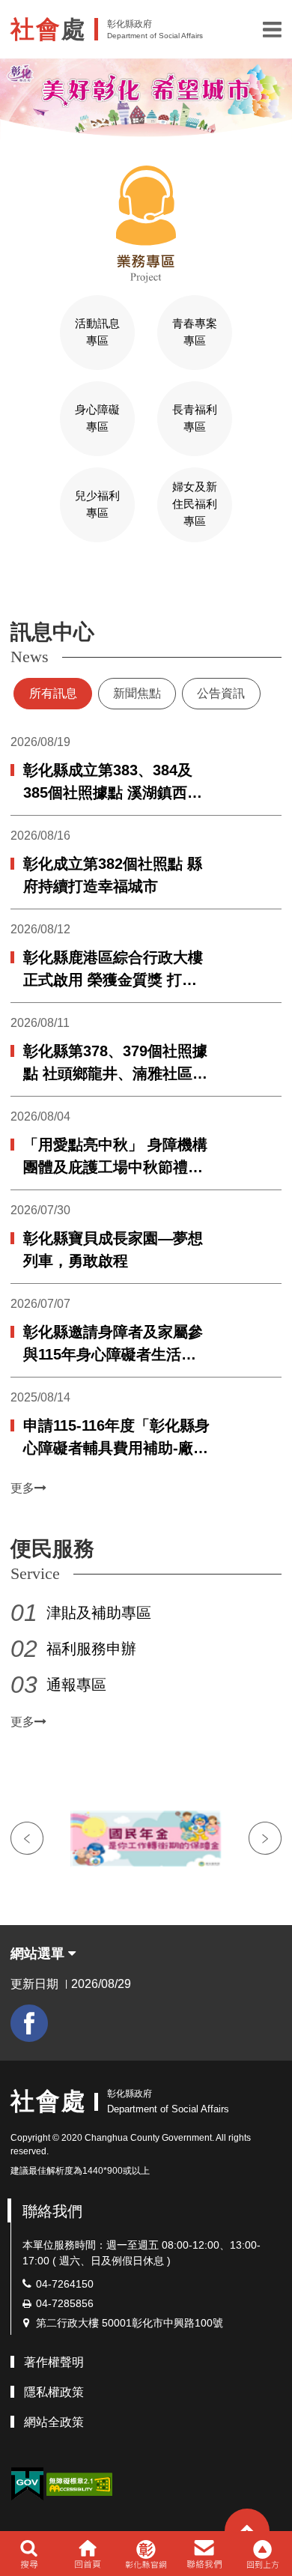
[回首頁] (87, 2554)
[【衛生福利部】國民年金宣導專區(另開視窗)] (146, 1839)
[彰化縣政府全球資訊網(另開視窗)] (146, 2554)
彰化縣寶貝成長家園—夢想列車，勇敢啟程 (113, 1249)
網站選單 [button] (39, 1954)
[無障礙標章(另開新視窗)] (79, 2483)
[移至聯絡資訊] (205, 2554)
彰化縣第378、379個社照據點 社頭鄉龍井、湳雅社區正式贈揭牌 (115, 1064)
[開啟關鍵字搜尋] (29, 2554)
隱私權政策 (54, 2392)
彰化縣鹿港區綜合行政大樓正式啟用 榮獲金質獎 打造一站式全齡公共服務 (113, 970)
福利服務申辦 (91, 1649)
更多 (22, 1488)
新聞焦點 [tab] (137, 693)
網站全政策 (54, 2422)
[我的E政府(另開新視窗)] (27, 2484)
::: (4, 585)
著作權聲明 (54, 2362)
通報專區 (76, 1685)
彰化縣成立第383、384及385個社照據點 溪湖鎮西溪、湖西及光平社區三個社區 (113, 783)
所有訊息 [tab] (53, 693)
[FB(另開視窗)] (29, 2023)
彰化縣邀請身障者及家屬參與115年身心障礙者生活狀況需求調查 (113, 1345)
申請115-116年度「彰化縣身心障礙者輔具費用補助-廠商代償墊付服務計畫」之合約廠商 (116, 1438)
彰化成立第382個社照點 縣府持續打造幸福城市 (113, 875)
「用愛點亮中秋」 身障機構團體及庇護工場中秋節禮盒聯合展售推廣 (115, 1157)
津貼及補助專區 (99, 1613)
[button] (272, 29)
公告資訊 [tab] (221, 693)
